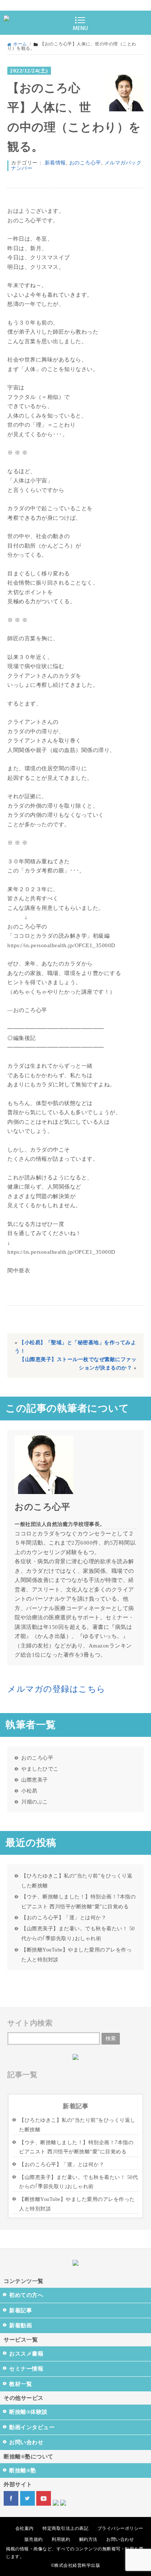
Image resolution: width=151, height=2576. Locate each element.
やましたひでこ (40, 1769)
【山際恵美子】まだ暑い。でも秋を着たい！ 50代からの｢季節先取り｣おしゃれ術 (78, 1933)
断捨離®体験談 (28, 2412)
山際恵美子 (35, 1780)
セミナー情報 (26, 2369)
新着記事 (21, 2310)
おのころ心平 (85, 163)
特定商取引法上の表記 (65, 2528)
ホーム (20, 44)
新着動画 (21, 2325)
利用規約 (61, 2539)
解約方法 (88, 2539)
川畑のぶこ (35, 1802)
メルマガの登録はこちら (56, 1689)
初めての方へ (26, 2295)
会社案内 (25, 2528)
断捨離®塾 (23, 2471)
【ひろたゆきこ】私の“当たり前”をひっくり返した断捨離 (77, 1881)
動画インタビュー (32, 2427)
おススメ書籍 (26, 2354)
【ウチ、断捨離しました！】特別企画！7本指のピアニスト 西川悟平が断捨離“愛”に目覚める (78, 1902)
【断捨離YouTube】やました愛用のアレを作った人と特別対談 (76, 1955)
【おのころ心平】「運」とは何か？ (64, 1917)
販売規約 (34, 2539)
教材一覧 (21, 2384)
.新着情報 (54, 163)
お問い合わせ (26, 2442)
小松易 (29, 1791)
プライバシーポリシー (120, 2528)
